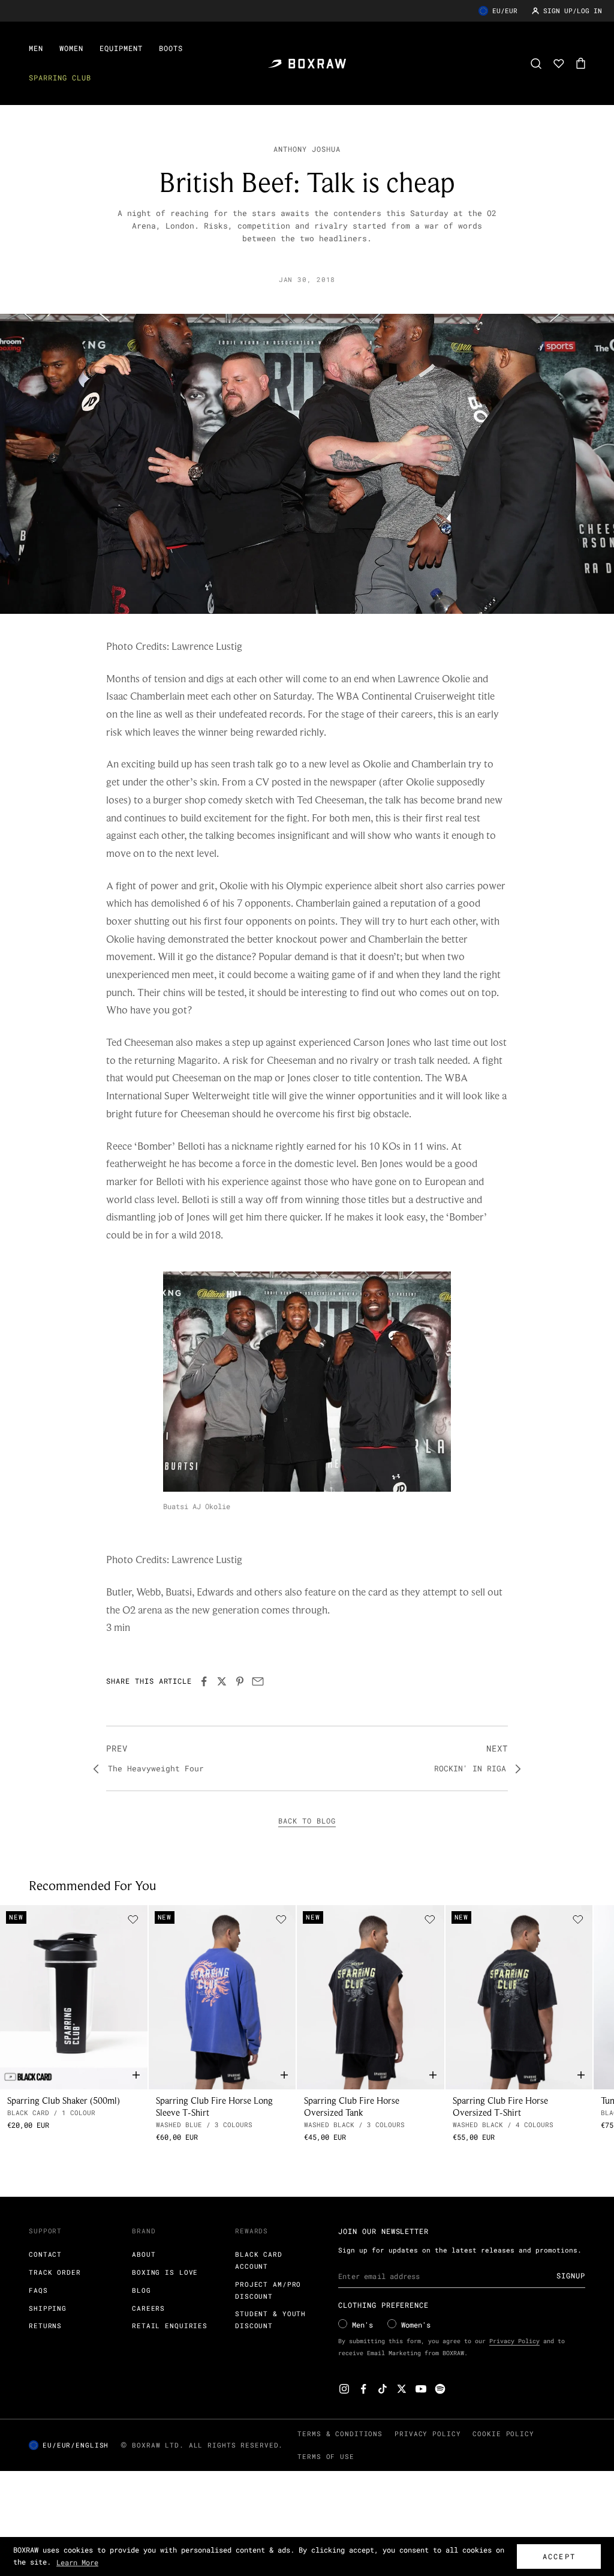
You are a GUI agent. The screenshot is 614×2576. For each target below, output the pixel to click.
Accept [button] (559, 2556)
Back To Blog (307, 1821)
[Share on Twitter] (222, 1681)
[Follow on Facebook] (363, 2389)
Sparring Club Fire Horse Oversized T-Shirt (500, 2106)
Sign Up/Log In (573, 11)
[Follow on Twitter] (402, 2389)
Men (36, 48)
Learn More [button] (77, 2562)
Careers (148, 2308)
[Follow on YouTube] (421, 2389)
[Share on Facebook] (204, 1681)
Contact (45, 2254)
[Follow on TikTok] (383, 2389)
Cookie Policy (503, 2433)
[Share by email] (258, 1681)
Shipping (48, 2308)
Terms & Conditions (340, 2433)
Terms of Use (326, 2456)
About (144, 2254)
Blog (142, 2290)
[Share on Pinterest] (240, 1681)
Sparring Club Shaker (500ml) (64, 2100)
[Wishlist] (559, 64)
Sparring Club (60, 77)
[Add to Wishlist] (133, 1920)
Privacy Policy (514, 2341)
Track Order (55, 2272)
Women (71, 48)
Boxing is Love (165, 2272)
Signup (571, 2275)
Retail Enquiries (170, 2325)
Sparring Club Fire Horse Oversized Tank (352, 2106)
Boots (171, 48)
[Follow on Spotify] (440, 2389)
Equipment (121, 48)
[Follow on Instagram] (344, 2389)
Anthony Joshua (307, 149)
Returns (45, 2325)
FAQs (38, 2290)
